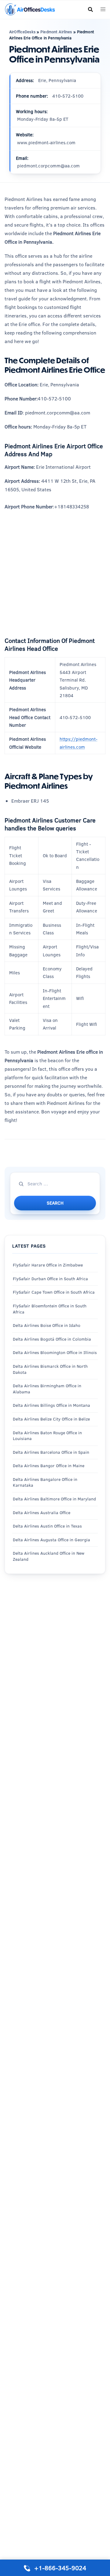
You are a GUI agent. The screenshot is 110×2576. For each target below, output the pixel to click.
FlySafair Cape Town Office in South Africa (54, 1292)
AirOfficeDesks (22, 32)
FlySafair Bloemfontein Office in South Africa (50, 1309)
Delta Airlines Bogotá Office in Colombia (52, 1339)
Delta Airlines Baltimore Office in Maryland (54, 1499)
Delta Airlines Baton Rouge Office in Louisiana (47, 1436)
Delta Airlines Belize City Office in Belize (51, 1419)
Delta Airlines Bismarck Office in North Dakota (50, 1369)
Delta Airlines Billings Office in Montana (51, 1405)
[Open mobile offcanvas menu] (103, 10)
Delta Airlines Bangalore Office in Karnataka (45, 1482)
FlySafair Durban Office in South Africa (50, 1279)
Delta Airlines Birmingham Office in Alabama (47, 1389)
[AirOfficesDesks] (30, 9)
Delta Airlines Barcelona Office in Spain (51, 1452)
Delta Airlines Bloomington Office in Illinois (55, 1352)
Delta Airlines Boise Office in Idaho (47, 1325)
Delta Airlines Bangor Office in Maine (49, 1466)
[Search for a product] (90, 9)
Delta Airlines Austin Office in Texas (47, 1526)
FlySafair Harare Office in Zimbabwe (48, 1265)
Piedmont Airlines (56, 32)
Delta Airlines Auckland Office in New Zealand (49, 1556)
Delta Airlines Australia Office (42, 1513)
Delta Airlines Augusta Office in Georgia (51, 1540)
